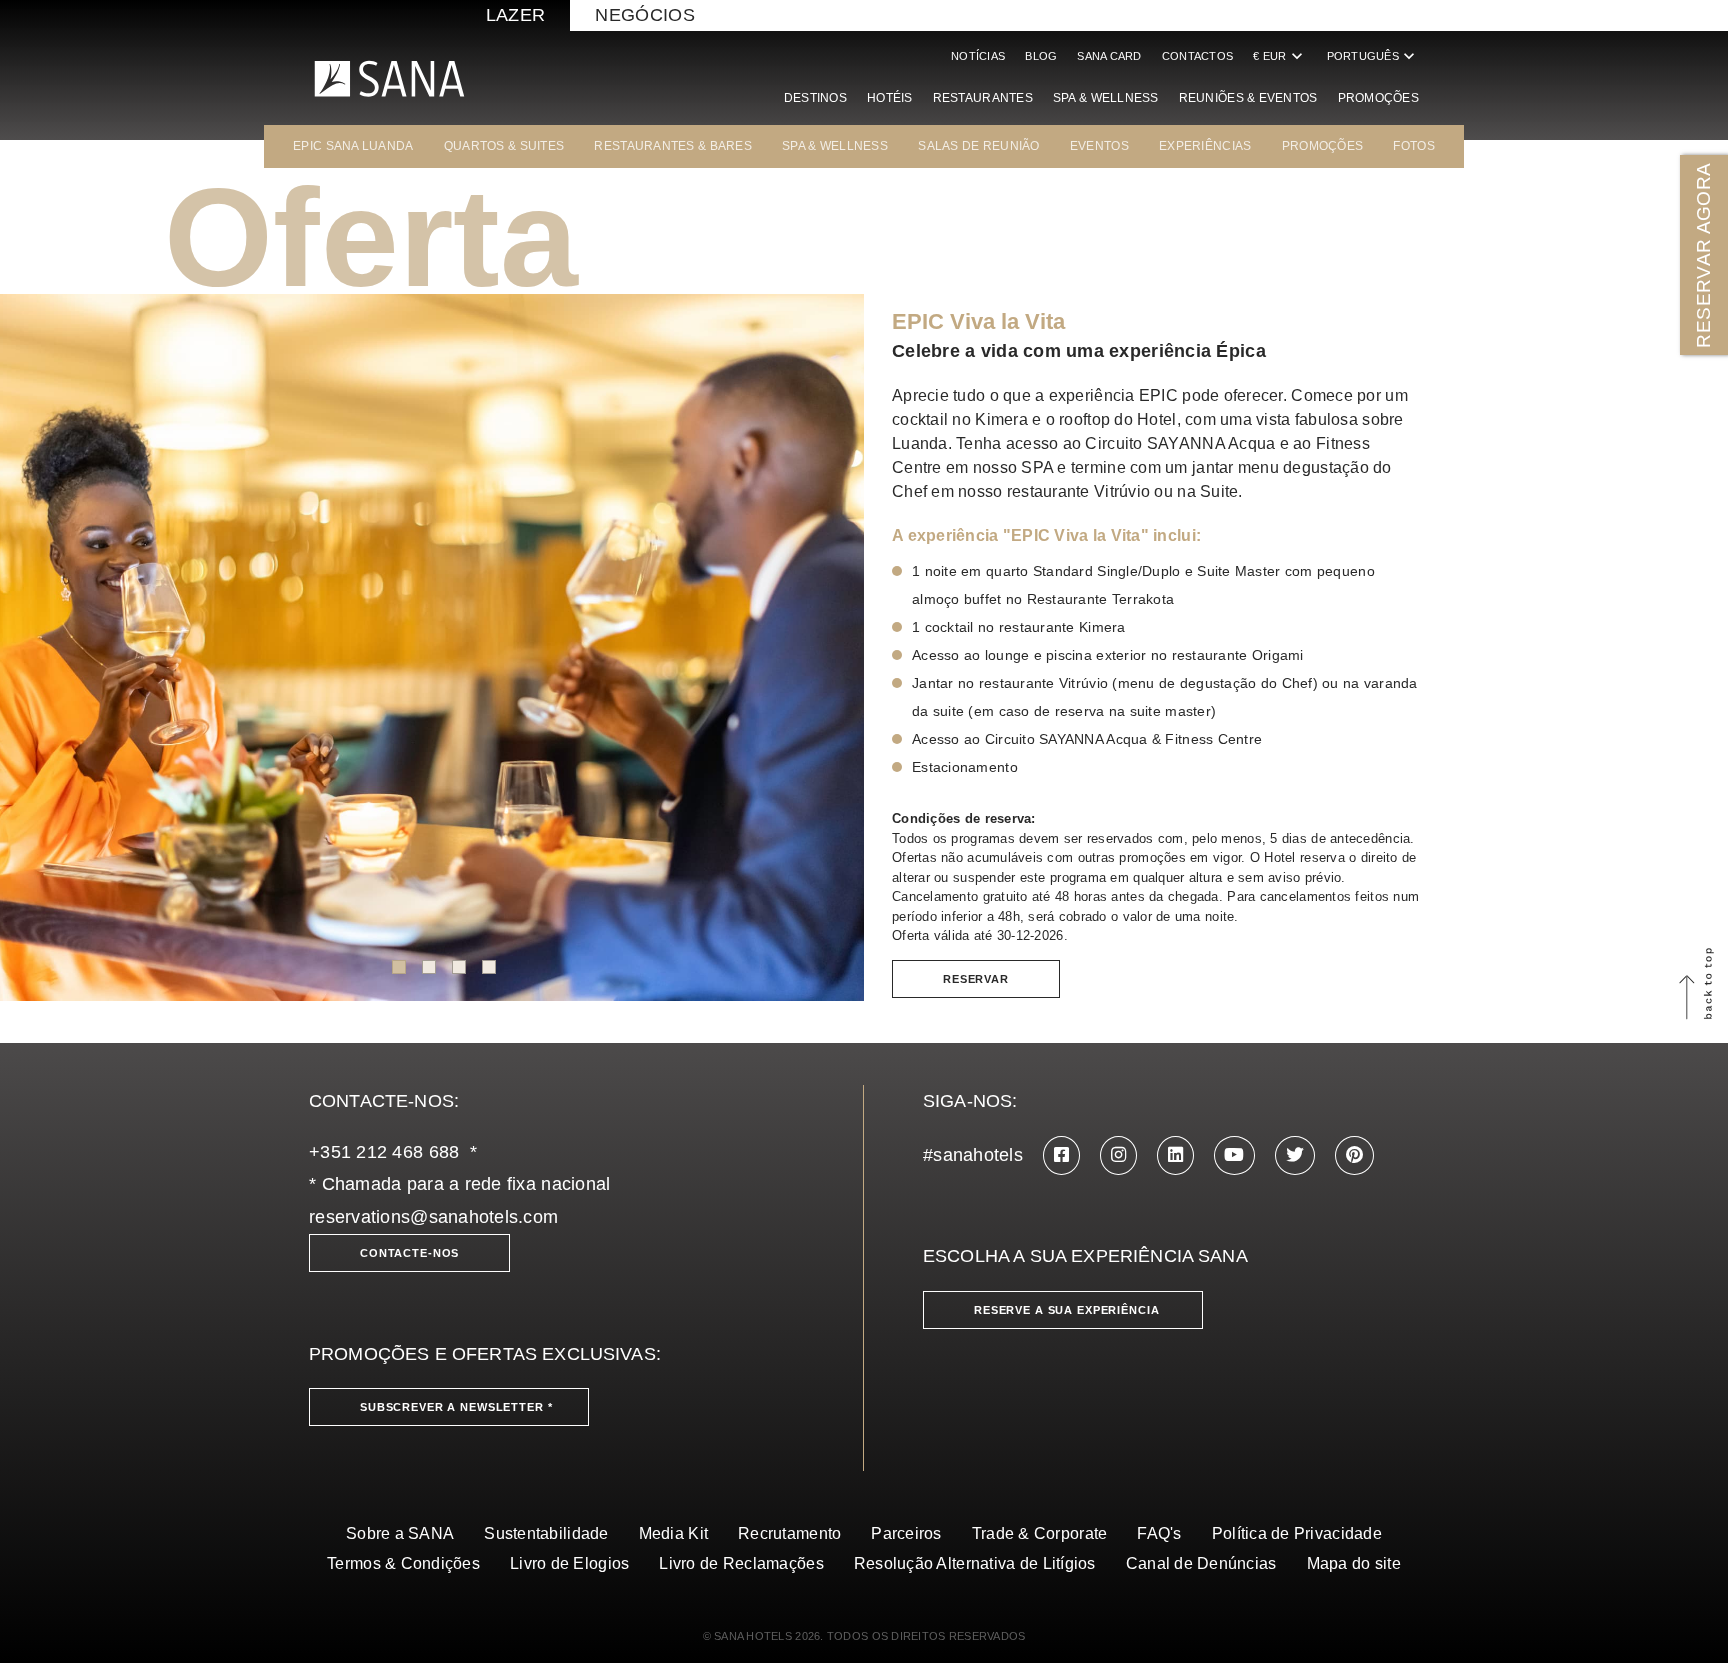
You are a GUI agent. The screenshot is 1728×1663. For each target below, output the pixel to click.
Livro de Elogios (569, 1563)
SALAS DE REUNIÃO (978, 146)
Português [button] (1373, 56)
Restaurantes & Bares (672, 146)
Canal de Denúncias (1201, 1563)
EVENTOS (1099, 146)
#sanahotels (973, 1155)
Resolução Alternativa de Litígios (975, 1563)
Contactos (1197, 56)
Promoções (1378, 98)
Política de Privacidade (1297, 1533)
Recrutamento (789, 1533)
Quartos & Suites (504, 146)
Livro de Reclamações (741, 1563)
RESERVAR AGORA (1703, 254)
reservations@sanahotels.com (433, 1217)
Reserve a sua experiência (1067, 1310)
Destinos (815, 98)
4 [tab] (489, 967)
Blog (1041, 56)
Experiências (1205, 146)
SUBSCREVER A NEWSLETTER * (456, 1407)
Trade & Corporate (1040, 1533)
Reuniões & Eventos (1248, 98)
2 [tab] (429, 967)
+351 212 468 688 (384, 1152)
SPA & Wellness (1106, 98)
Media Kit (673, 1533)
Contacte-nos (409, 1253)
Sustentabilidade (546, 1533)
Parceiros (906, 1533)
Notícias (978, 56)
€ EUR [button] (1279, 56)
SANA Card (1109, 56)
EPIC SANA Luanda (353, 146)
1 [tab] (399, 967)
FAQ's (1159, 1533)
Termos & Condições (403, 1563)
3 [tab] (459, 967)
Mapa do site (1354, 1563)
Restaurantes (983, 98)
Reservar (976, 979)
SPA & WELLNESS (835, 146)
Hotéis (890, 98)
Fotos (1413, 146)
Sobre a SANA (400, 1533)
